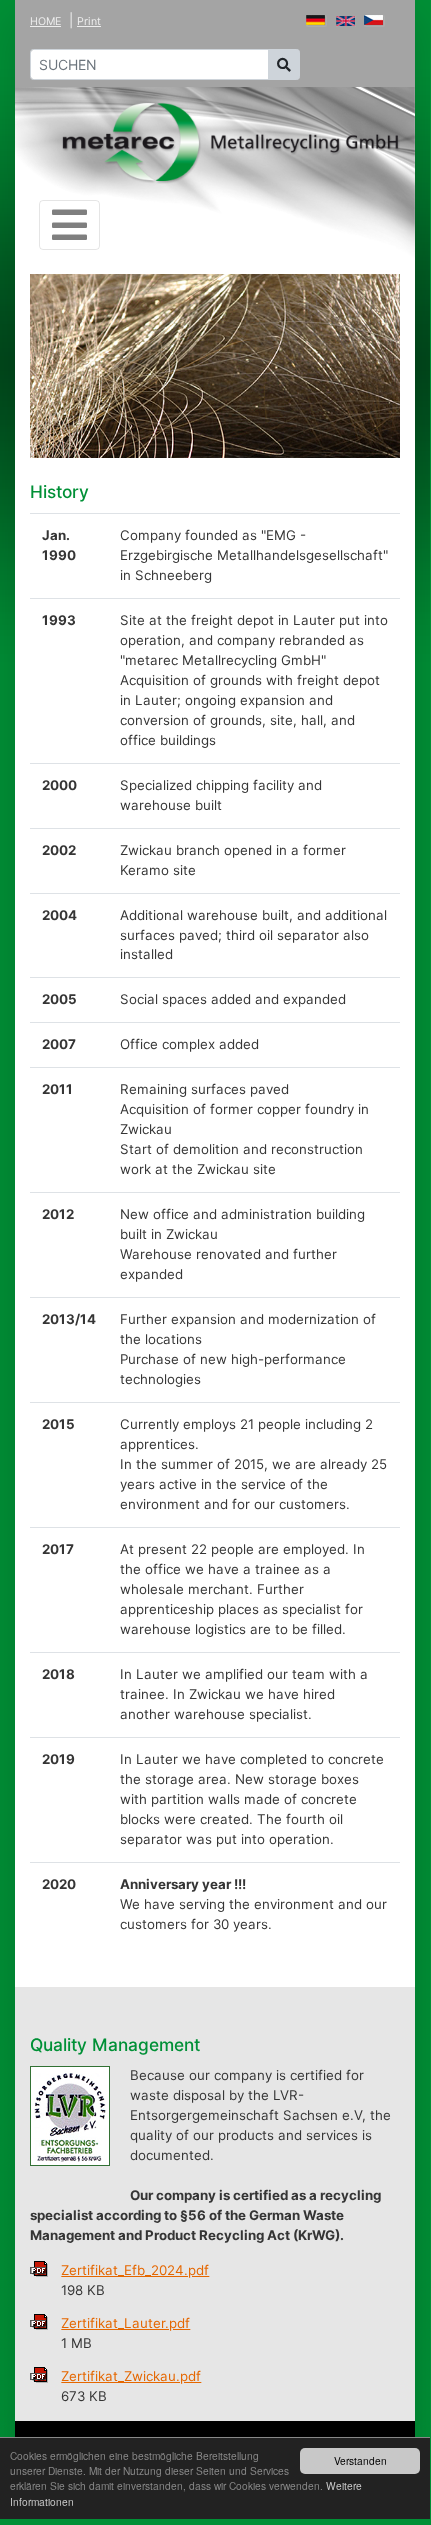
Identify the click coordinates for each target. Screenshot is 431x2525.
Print (89, 21)
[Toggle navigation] (69, 225)
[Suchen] (284, 64)
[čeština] (374, 20)
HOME (45, 21)
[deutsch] (316, 20)
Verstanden (360, 2460)
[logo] (231, 142)
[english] (345, 20)
